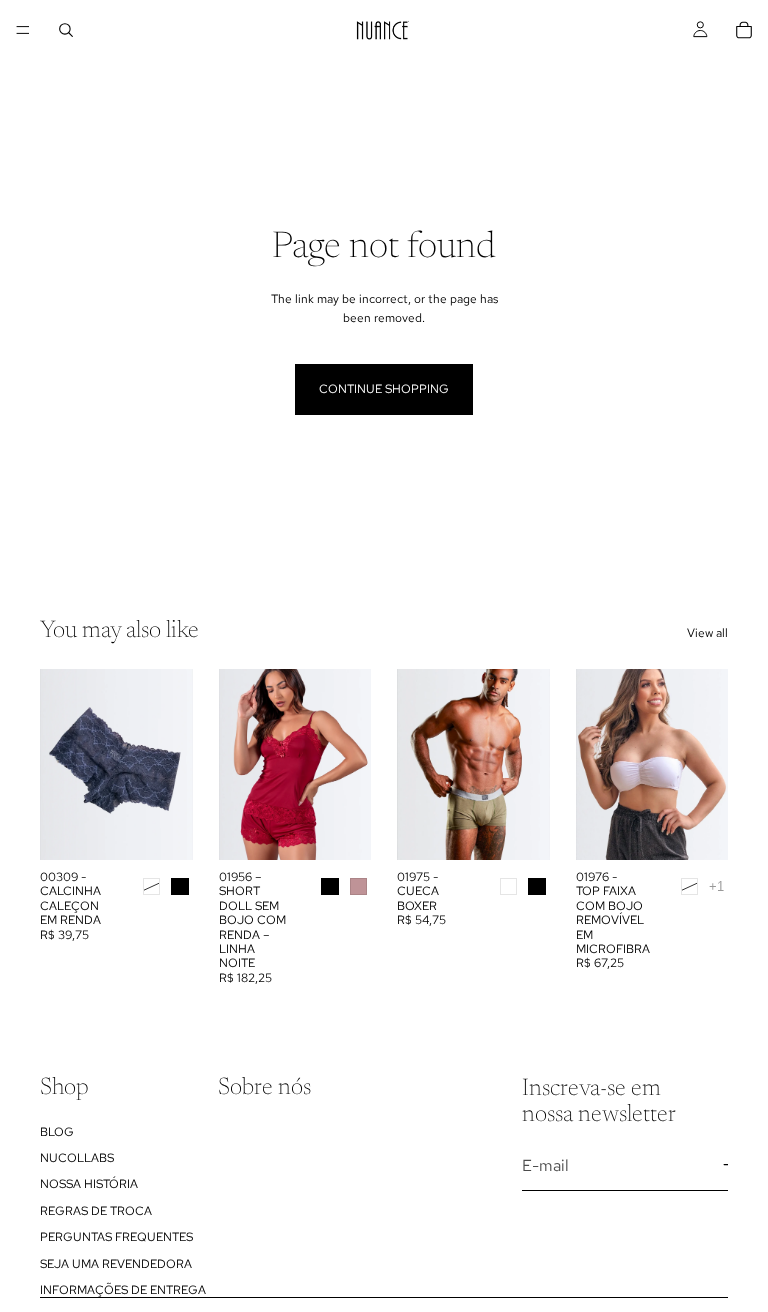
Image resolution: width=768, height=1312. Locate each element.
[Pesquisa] (66, 30)
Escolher (179, 829)
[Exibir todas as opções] (716, 886)
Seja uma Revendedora (116, 1263)
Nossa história (89, 1184)
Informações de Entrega (123, 1290)
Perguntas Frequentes (116, 1237)
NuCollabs (77, 1158)
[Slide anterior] (241, 764)
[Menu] (23, 30)
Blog (57, 1131)
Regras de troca (96, 1210)
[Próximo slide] (349, 764)
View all (707, 633)
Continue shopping (384, 389)
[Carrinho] (744, 30)
